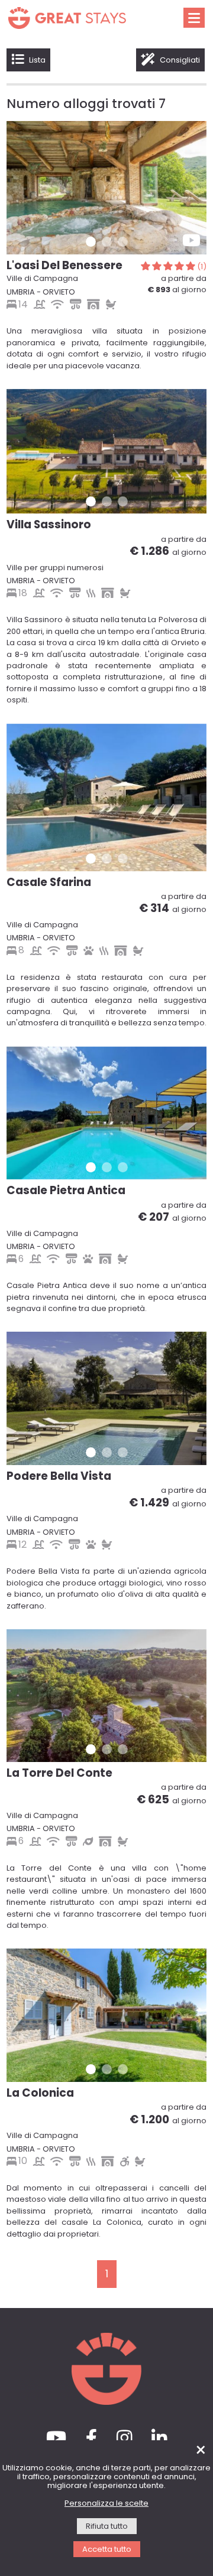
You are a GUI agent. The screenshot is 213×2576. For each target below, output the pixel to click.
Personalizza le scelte (106, 2504)
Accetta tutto (107, 2550)
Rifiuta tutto (107, 2527)
